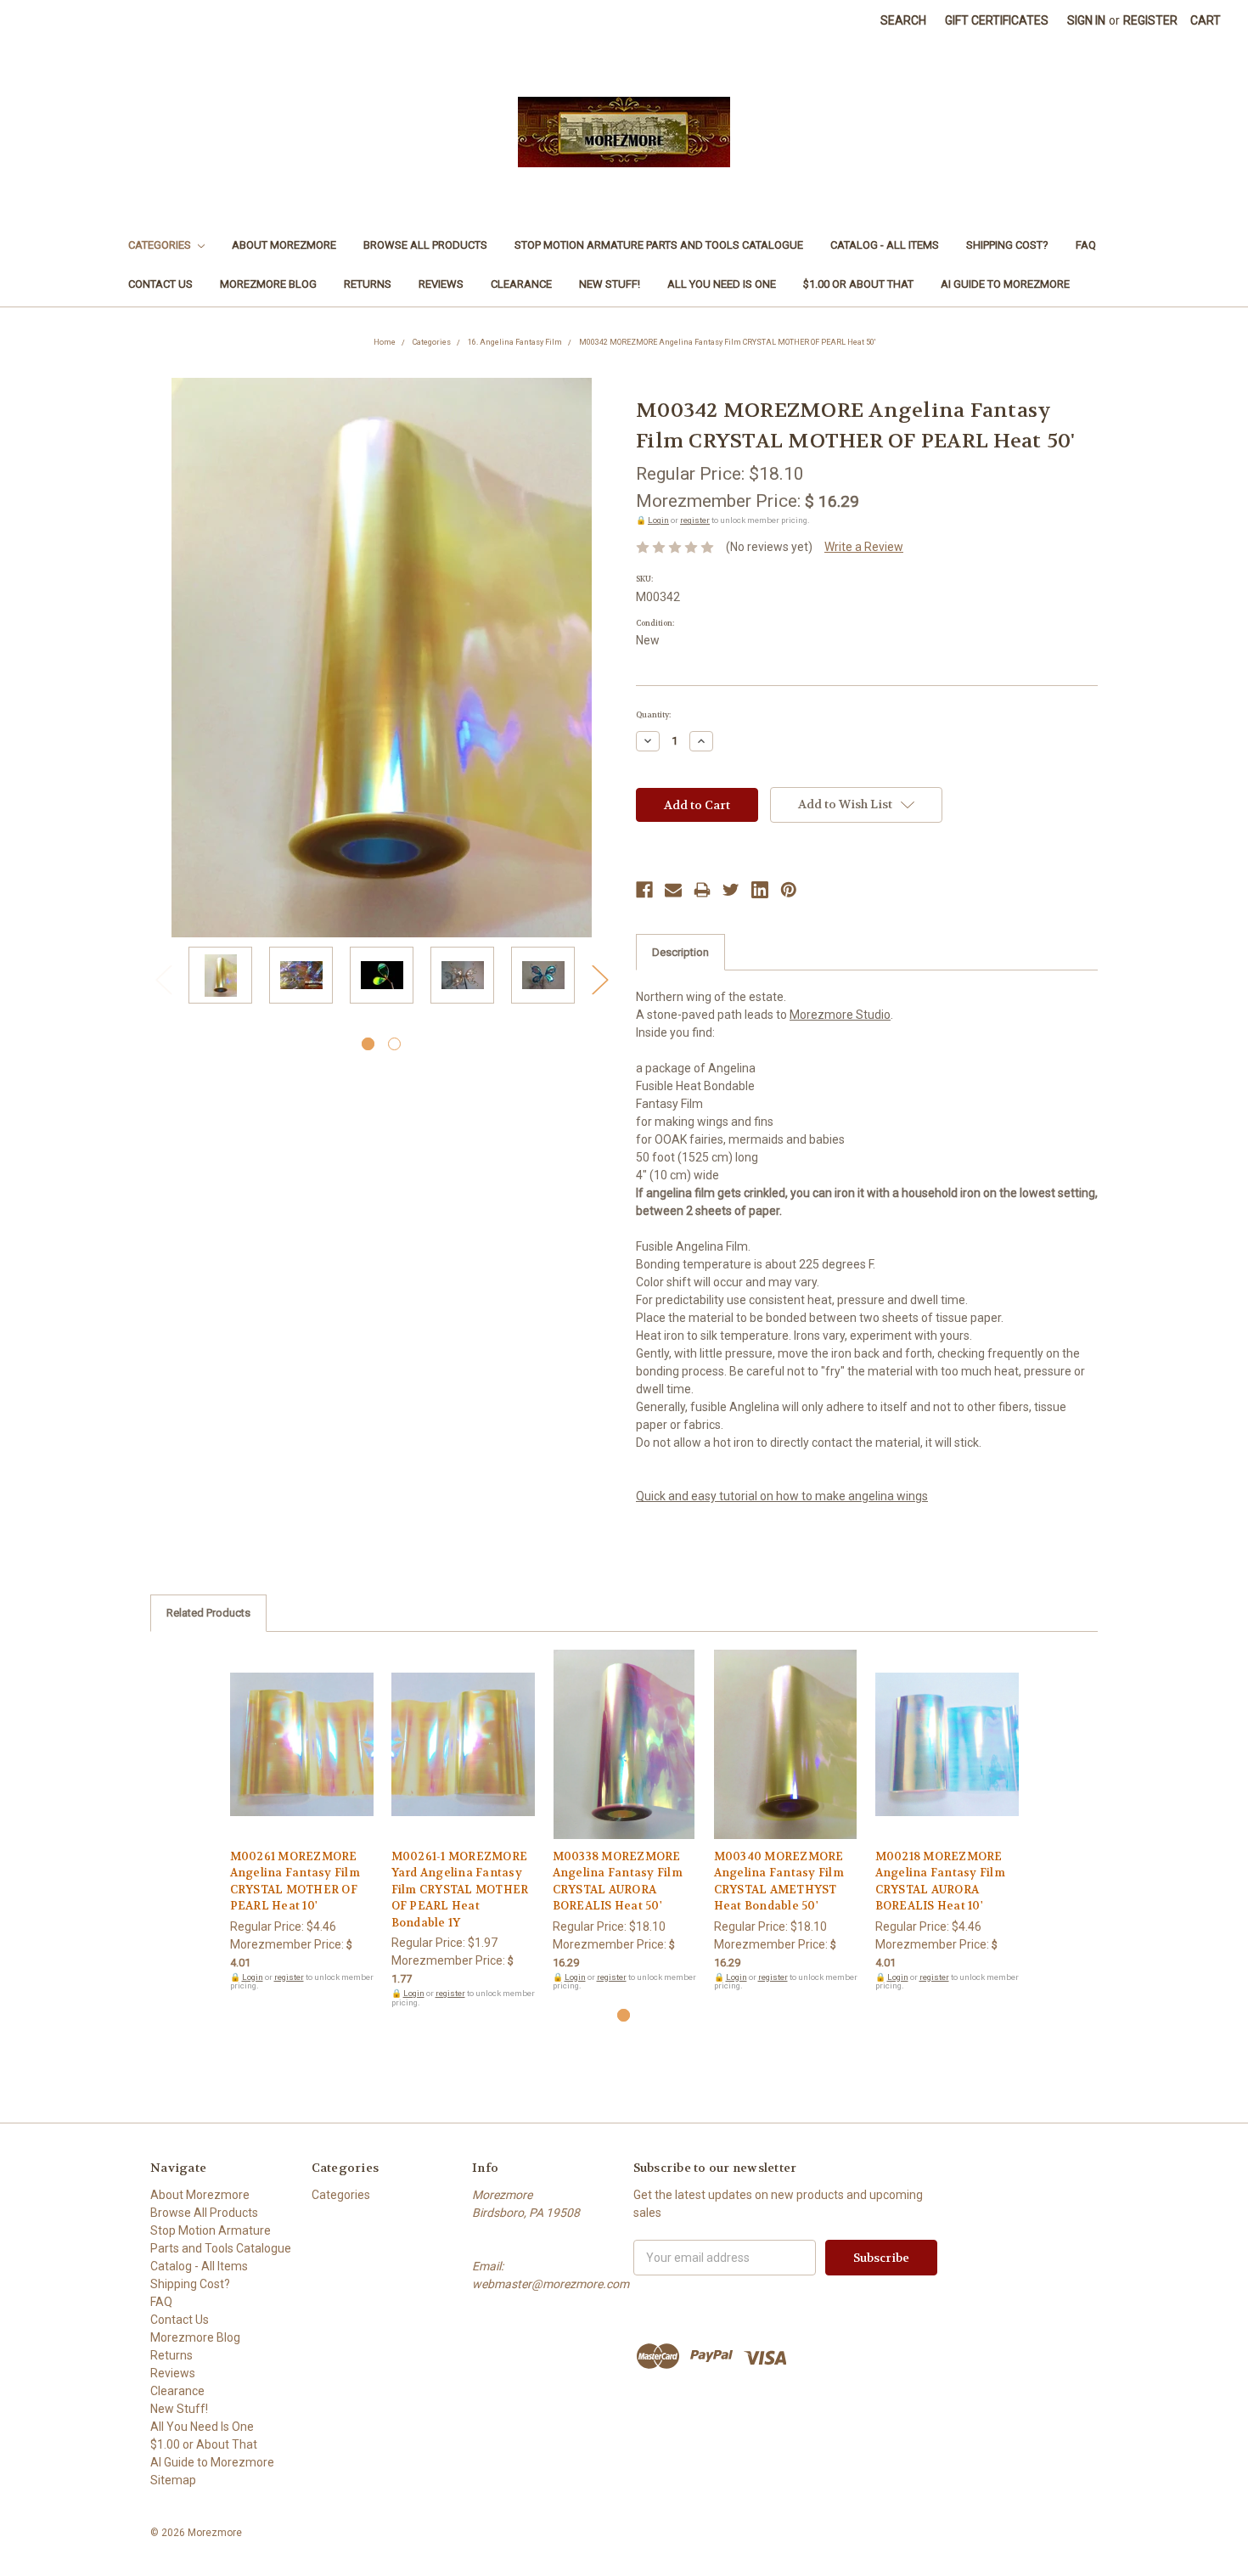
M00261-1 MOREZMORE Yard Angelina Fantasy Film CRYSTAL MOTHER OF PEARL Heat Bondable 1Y (460, 1890)
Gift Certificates (997, 20)
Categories (161, 245)
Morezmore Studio (840, 1015)
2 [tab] (394, 1044)
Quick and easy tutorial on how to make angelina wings (782, 1496)
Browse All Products (425, 245)
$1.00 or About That (858, 284)
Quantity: (653, 715)
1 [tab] (368, 1044)
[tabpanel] (220, 978)
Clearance (521, 284)
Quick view (301, 1730)
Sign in (1086, 20)
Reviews (441, 284)
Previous (163, 979)
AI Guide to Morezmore (1005, 284)
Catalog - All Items (885, 245)
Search (903, 20)
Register (1150, 20)
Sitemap (173, 2480)
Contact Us (160, 284)
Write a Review (864, 547)
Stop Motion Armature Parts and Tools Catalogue (659, 245)
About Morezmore (284, 245)
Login (658, 520)
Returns (368, 284)
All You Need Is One (722, 284)
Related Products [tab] (208, 1613)
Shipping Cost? (1007, 245)
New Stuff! (610, 284)
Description (680, 952)
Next (599, 979)
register (695, 520)
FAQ (1086, 245)
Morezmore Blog (268, 284)
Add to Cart (302, 1759)
